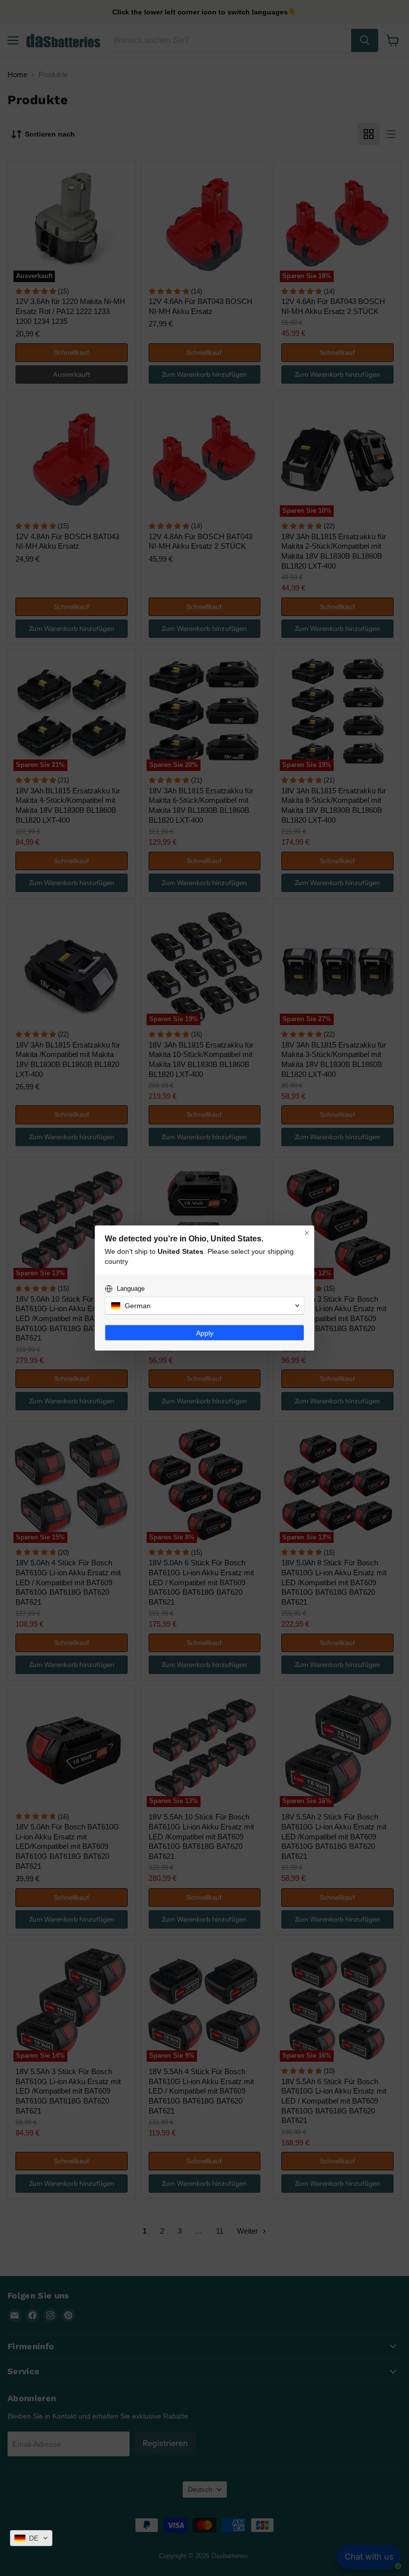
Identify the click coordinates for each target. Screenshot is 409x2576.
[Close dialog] (307, 1233)
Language (131, 1288)
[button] (31, 2538)
